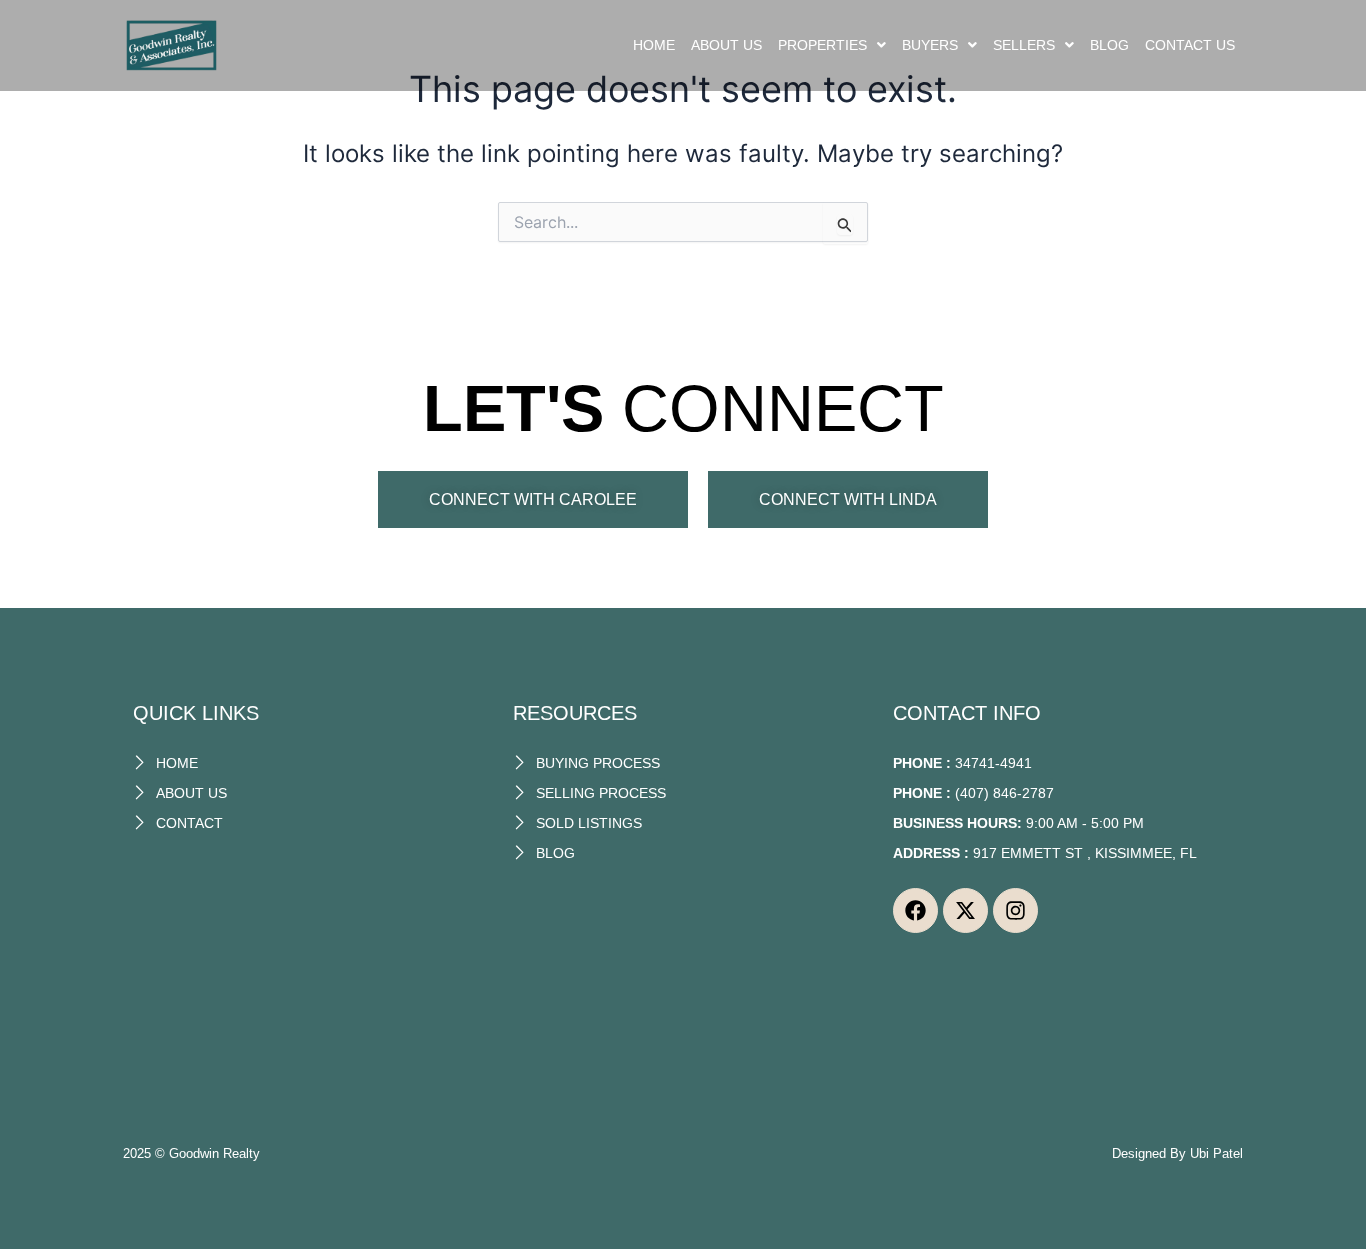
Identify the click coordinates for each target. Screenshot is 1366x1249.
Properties (822, 45)
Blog (1109, 45)
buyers (930, 45)
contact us (1190, 45)
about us (726, 45)
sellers (1024, 45)
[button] (832, 45)
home (654, 45)
